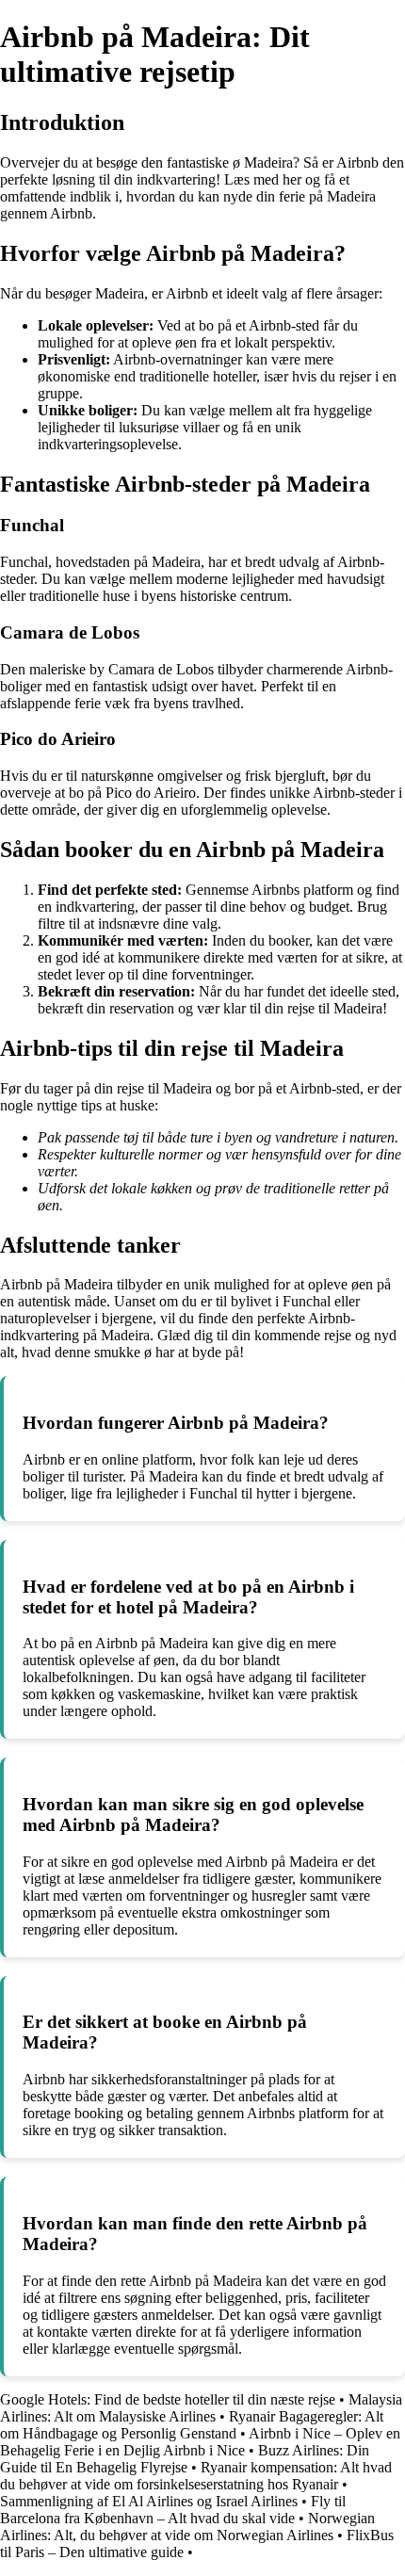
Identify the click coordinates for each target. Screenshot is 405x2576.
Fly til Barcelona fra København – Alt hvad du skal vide (173, 2510)
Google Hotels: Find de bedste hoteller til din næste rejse (168, 2399)
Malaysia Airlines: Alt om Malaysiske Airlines (201, 2408)
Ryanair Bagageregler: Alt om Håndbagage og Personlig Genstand (192, 2425)
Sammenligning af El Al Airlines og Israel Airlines (149, 2501)
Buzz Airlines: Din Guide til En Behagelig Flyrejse (185, 2459)
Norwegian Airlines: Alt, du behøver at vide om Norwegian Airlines (187, 2527)
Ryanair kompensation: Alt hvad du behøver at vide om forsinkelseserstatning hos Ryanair (196, 2476)
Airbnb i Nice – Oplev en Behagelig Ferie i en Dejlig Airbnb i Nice (200, 2442)
